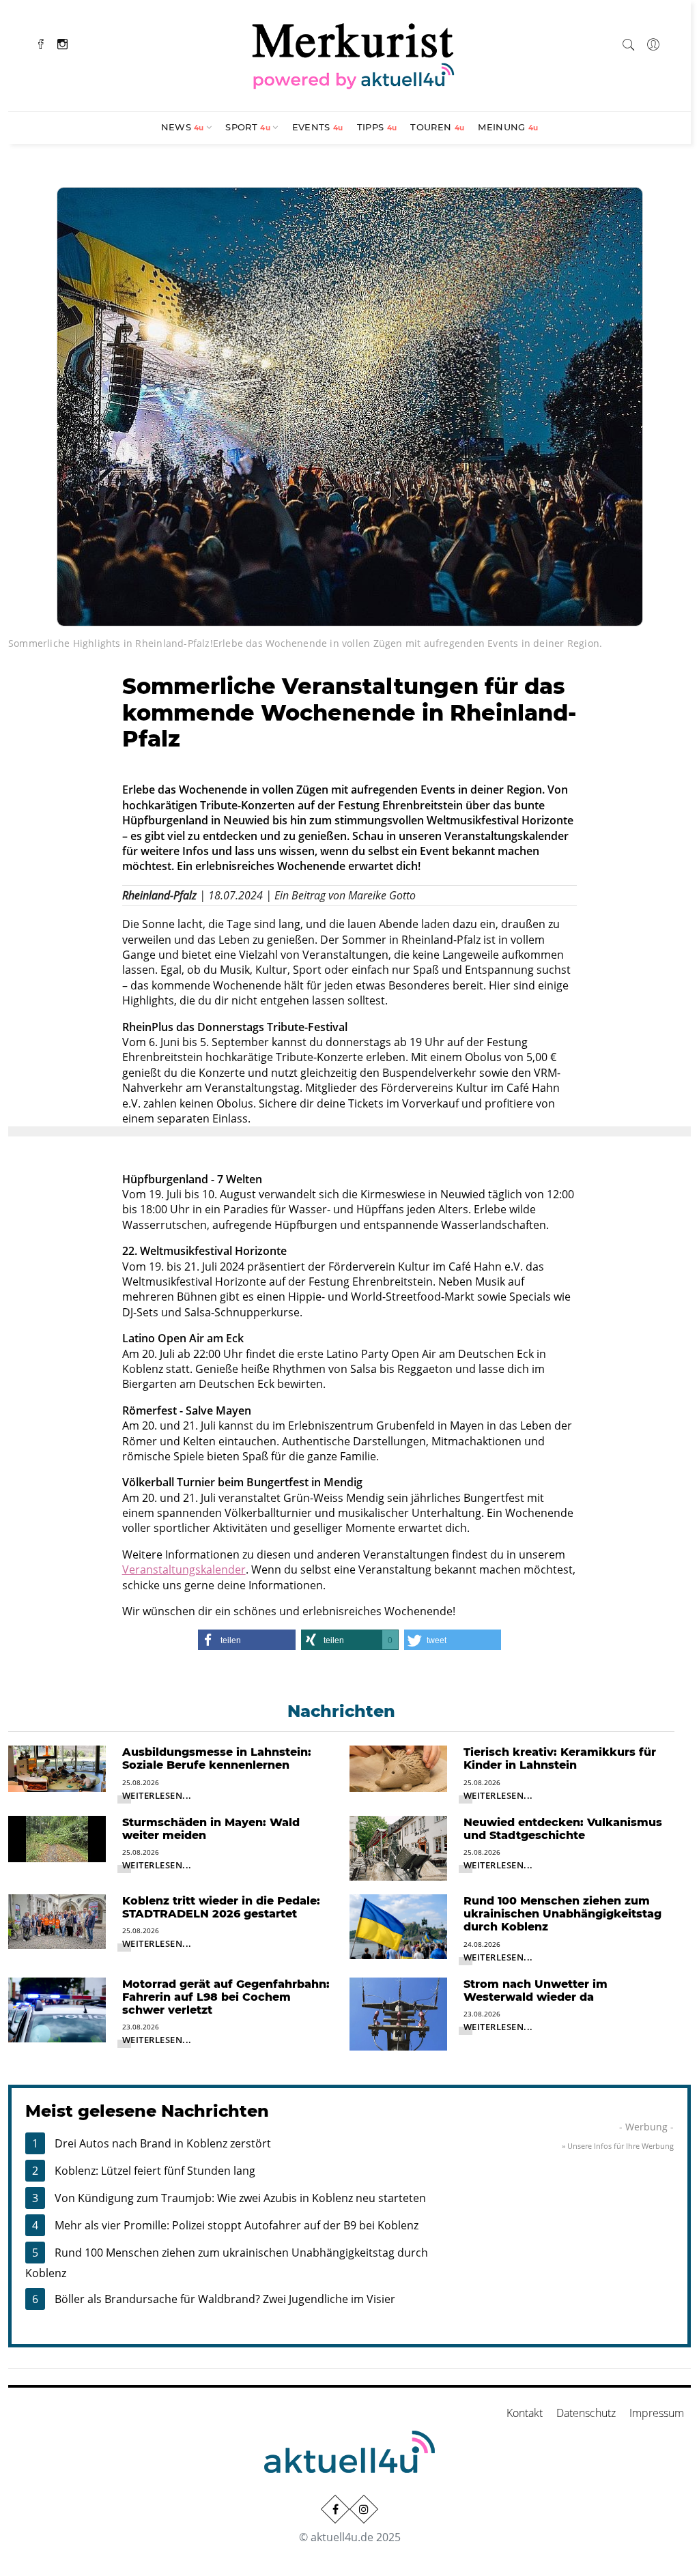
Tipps (377, 127)
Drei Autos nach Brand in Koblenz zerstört (163, 2143)
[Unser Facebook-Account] (335, 2509)
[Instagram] (62, 43)
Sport (248, 127)
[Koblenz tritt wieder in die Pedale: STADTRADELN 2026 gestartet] (57, 1920)
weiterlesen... (157, 1795)
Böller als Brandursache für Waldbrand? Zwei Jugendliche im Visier (225, 2299)
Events (318, 127)
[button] (247, 1640)
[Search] (629, 42)
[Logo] (354, 54)
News (183, 127)
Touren (437, 127)
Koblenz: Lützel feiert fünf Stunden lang (155, 2171)
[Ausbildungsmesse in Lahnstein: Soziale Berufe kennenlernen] (57, 1768)
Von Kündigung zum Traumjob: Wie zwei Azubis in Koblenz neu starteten (240, 2198)
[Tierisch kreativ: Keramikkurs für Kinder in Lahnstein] (398, 1768)
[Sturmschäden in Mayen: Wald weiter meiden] (57, 1838)
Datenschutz (586, 2413)
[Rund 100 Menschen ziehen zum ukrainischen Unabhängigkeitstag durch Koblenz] (398, 1926)
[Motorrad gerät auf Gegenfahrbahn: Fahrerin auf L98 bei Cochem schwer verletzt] (57, 2009)
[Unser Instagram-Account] (364, 2509)
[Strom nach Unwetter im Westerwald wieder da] (398, 2013)
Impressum (657, 2413)
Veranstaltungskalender (184, 1569)
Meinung (508, 127)
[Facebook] (41, 43)
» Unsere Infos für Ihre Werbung (618, 2146)
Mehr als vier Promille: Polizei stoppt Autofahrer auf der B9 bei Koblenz (237, 2225)
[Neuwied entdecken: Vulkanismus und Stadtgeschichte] (398, 1847)
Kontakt (525, 2413)
